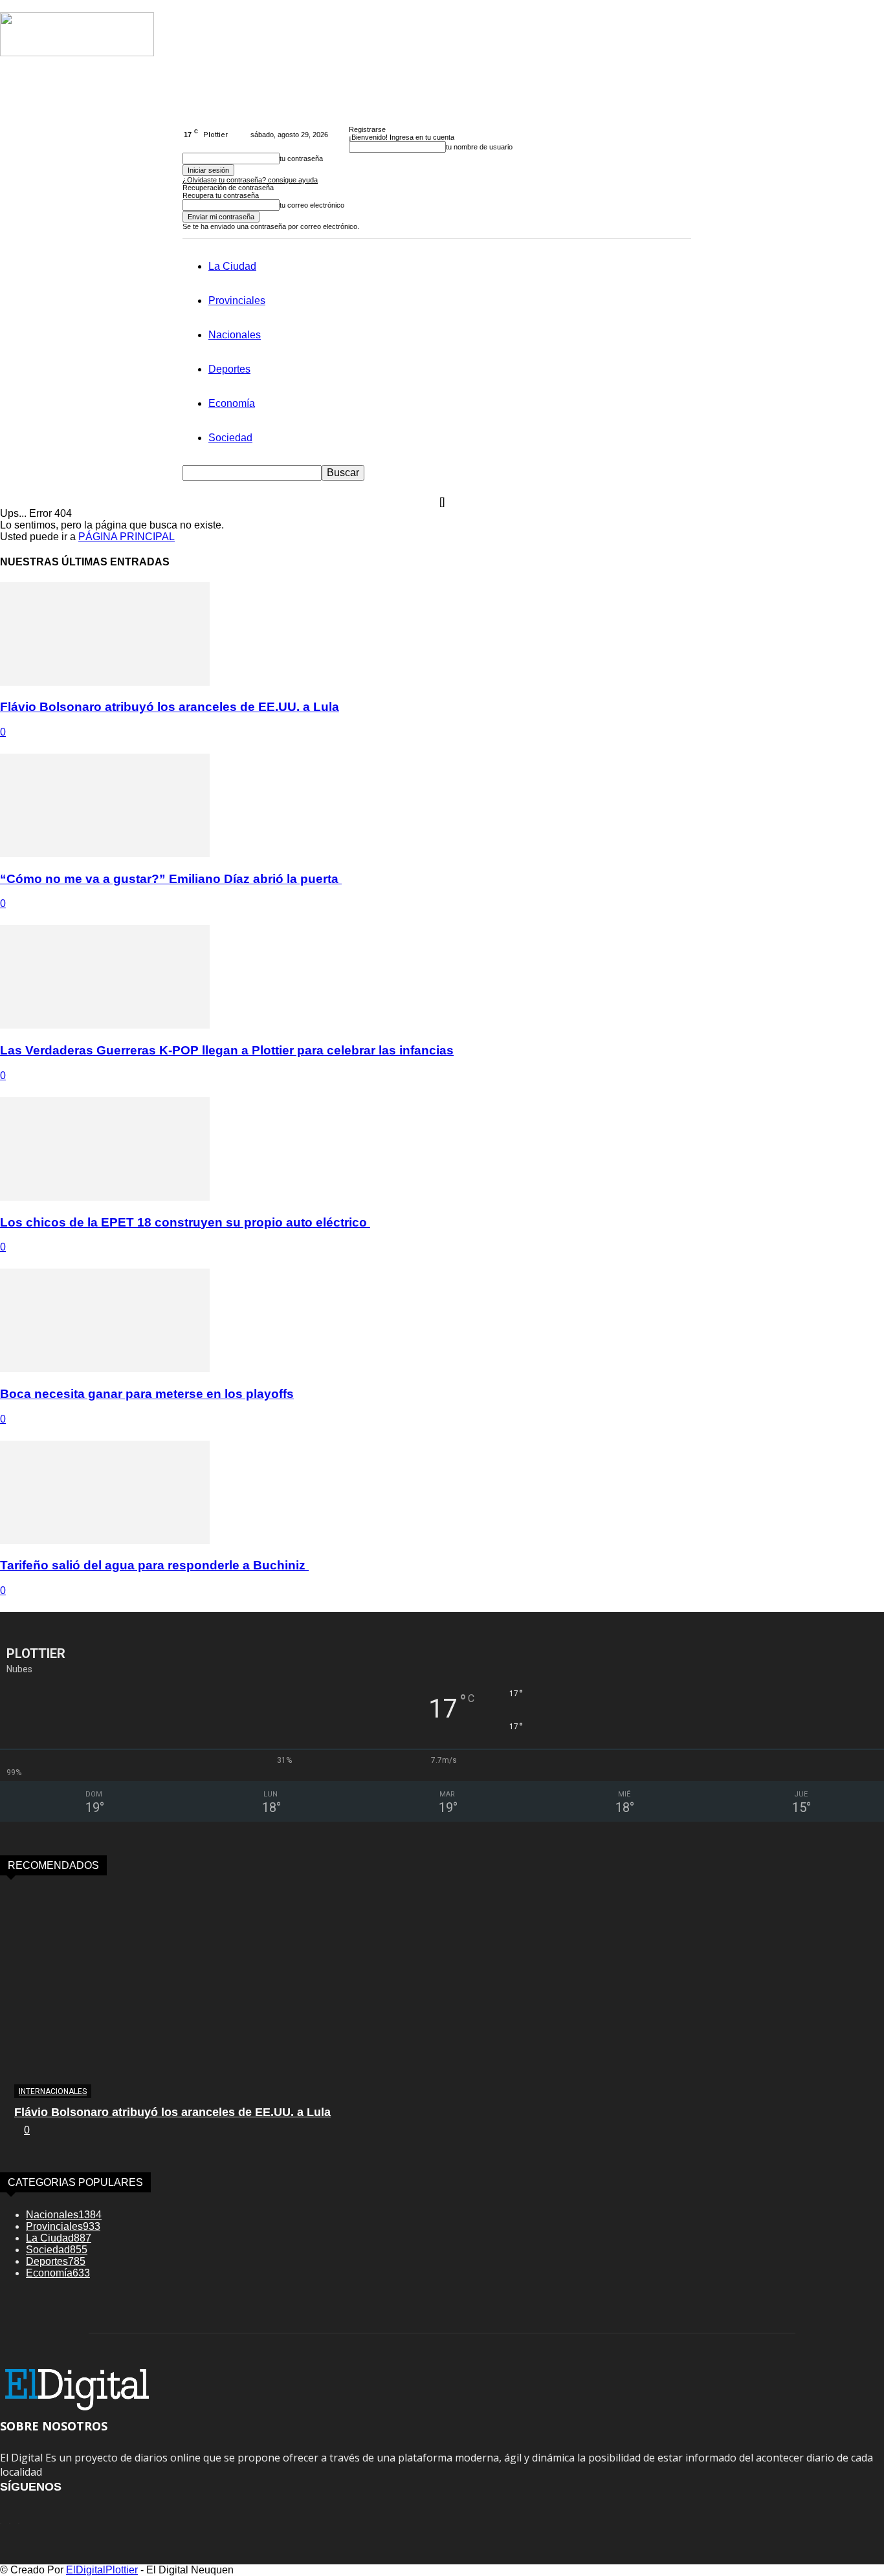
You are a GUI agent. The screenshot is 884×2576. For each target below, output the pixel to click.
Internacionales (53, 2091)
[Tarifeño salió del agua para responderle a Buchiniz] (105, 1541)
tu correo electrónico (312, 205)
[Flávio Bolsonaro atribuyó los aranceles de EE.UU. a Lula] (105, 682)
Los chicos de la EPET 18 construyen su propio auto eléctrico (185, 1222)
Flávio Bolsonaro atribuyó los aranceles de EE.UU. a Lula (170, 707)
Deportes (229, 369)
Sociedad (230, 438)
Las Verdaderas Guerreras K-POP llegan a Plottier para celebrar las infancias (227, 1050)
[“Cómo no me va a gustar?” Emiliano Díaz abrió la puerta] (105, 854)
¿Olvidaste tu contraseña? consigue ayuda (250, 180)
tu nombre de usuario (479, 147)
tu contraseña (301, 158)
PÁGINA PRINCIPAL (127, 537)
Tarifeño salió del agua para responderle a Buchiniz (154, 1565)
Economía (232, 403)
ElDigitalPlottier (102, 2570)
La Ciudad (232, 266)
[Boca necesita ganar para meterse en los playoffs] (105, 1369)
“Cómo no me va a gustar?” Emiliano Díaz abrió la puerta (171, 879)
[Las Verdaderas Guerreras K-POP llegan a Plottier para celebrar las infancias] (105, 1025)
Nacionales (235, 335)
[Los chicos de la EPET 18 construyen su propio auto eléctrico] (105, 1197)
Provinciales (237, 300)
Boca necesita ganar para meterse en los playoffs (147, 1394)
